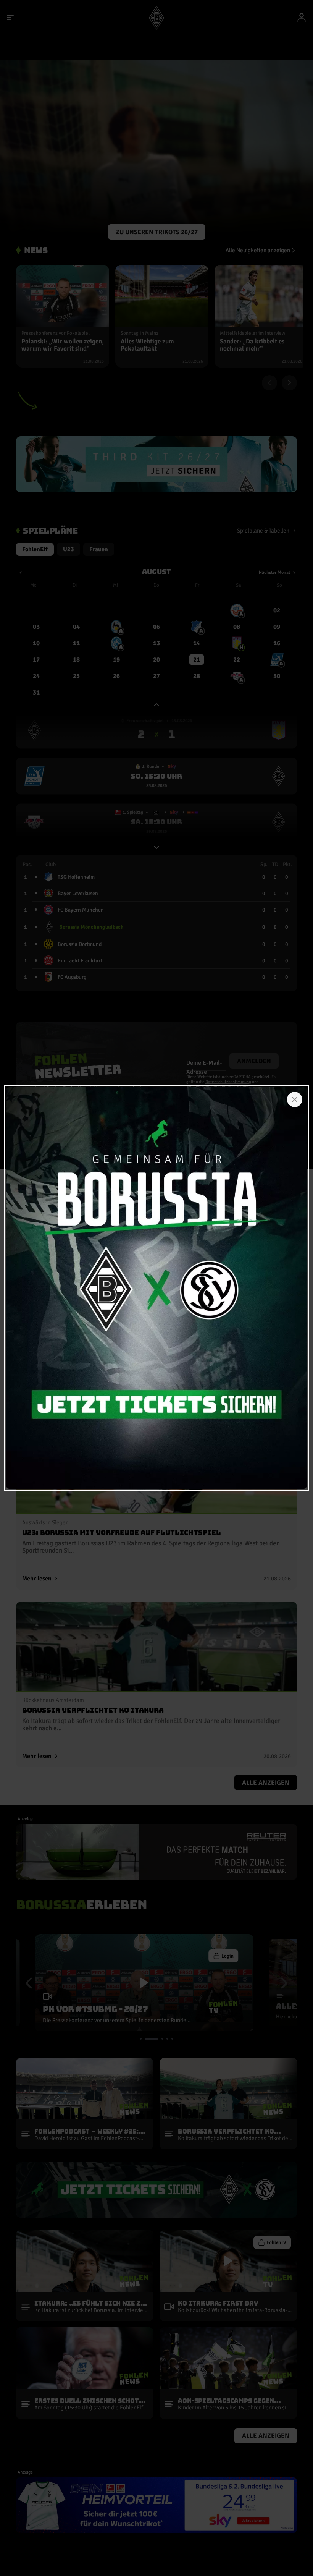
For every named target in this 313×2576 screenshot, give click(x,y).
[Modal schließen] (295, 1099)
